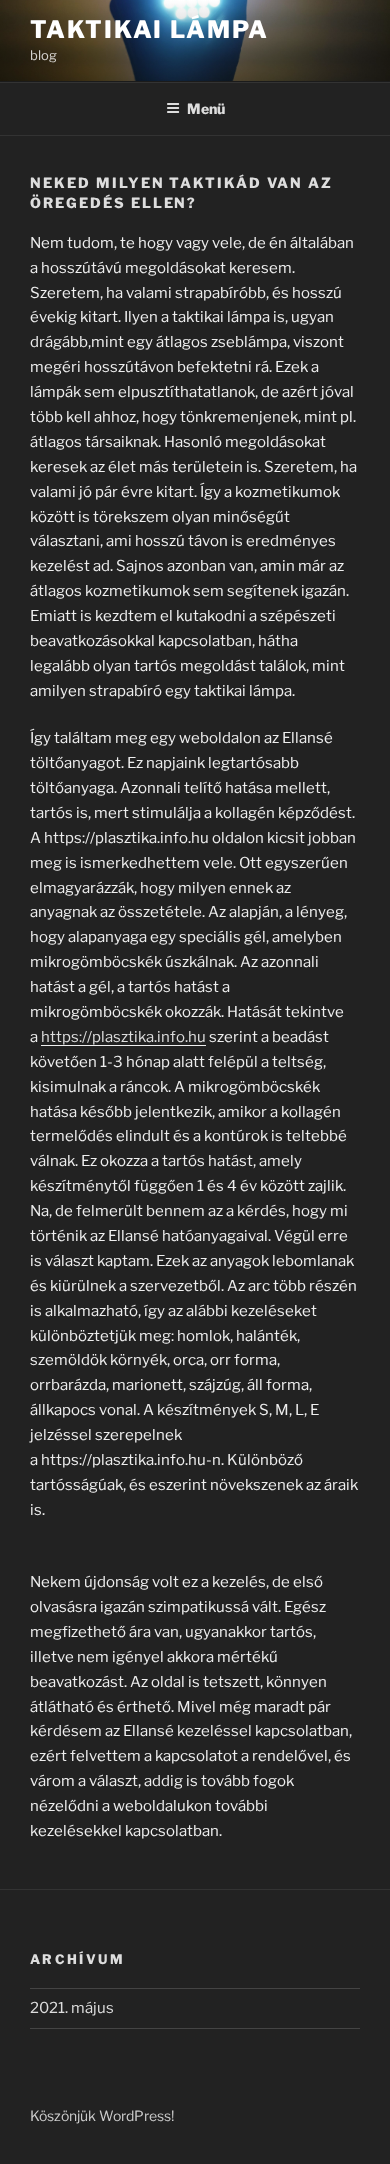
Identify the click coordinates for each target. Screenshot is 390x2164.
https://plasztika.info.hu (123, 1037)
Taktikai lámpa (149, 29)
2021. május (72, 2008)
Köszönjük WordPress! (102, 2115)
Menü (206, 108)
